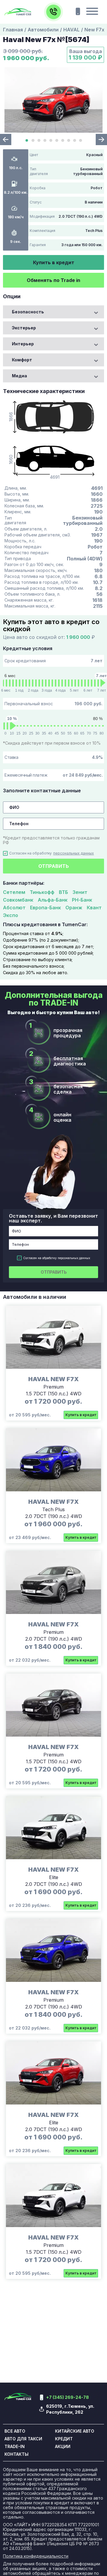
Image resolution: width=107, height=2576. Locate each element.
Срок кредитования (53, 661)
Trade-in (15, 2447)
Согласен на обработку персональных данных (57, 1258)
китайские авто (75, 2431)
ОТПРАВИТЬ (54, 866)
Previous (6, 140)
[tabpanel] (53, 100)
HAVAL (71, 30)
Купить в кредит (54, 262)
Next (101, 140)
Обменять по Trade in (53, 280)
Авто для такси (23, 2439)
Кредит (64, 2439)
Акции (63, 2447)
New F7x (94, 30)
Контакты (16, 2454)
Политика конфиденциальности (36, 2556)
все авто (15, 2431)
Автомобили (43, 30)
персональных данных (74, 853)
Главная (13, 30)
